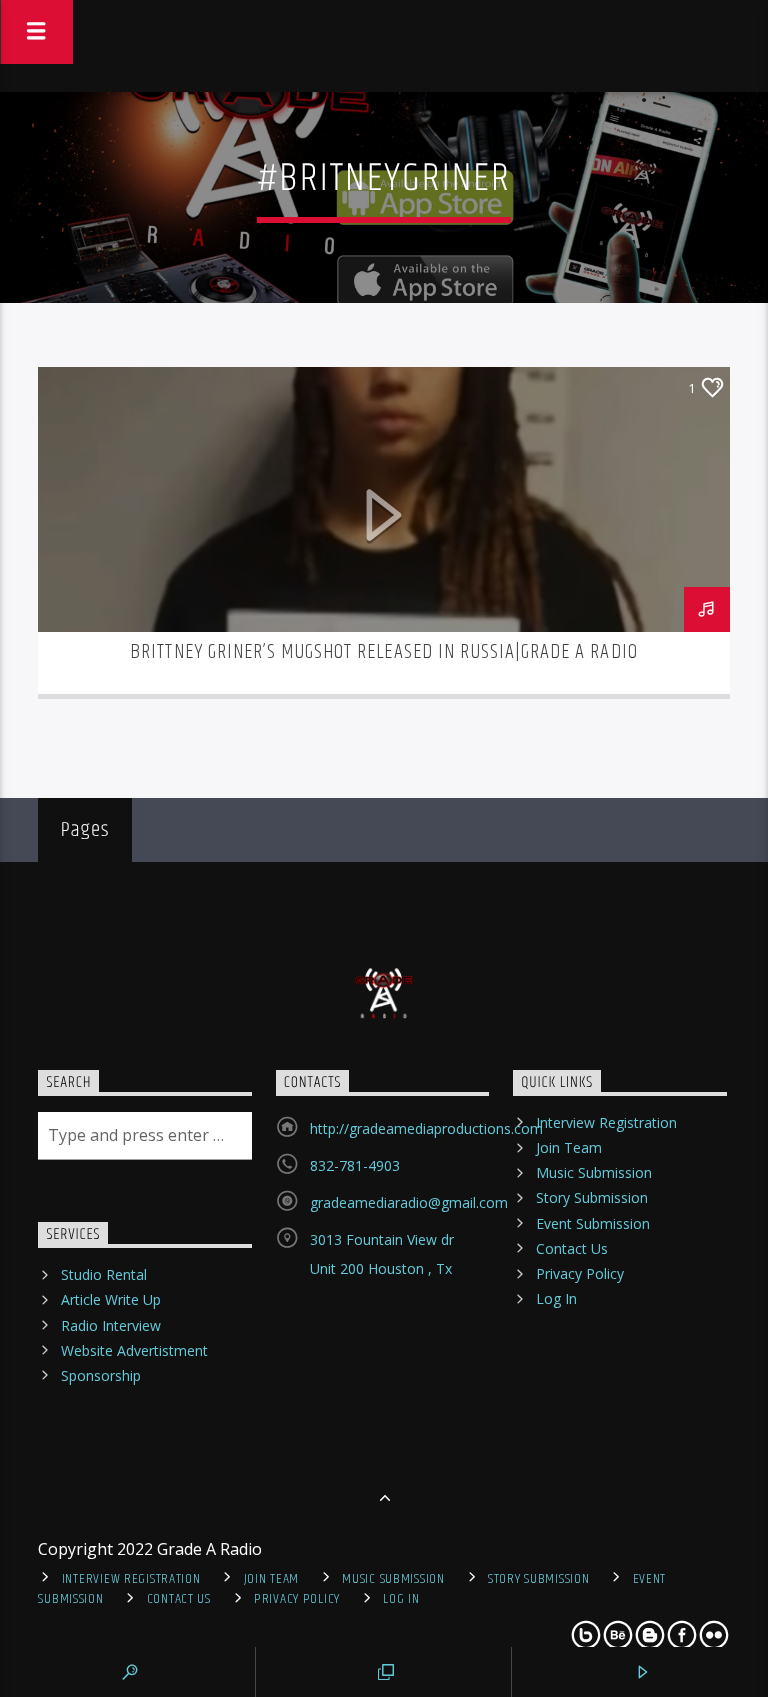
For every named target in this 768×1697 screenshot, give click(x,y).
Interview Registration (606, 1122)
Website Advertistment (134, 1350)
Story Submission (592, 1197)
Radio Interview (111, 1325)
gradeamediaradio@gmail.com (409, 1202)
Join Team (569, 1147)
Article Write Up (111, 1299)
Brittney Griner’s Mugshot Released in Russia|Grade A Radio (383, 652)
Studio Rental (104, 1274)
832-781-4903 (355, 1165)
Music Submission (594, 1172)
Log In (556, 1298)
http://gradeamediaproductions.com (426, 1128)
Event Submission (593, 1223)
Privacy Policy (580, 1273)
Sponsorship (101, 1375)
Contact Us (572, 1248)
